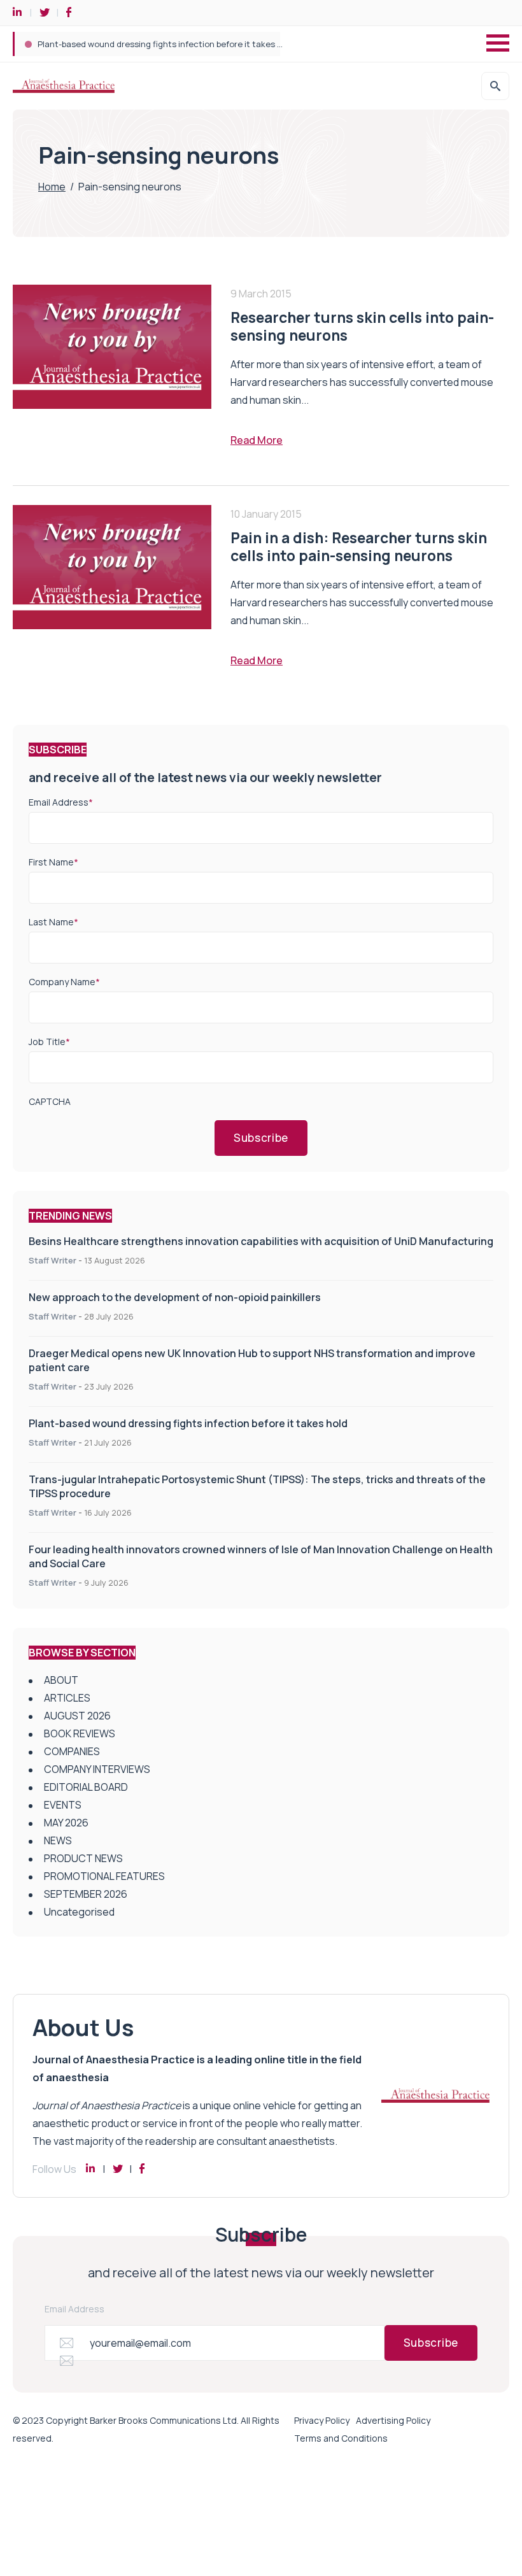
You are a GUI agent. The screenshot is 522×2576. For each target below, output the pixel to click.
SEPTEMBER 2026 (86, 1894)
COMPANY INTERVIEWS (97, 1769)
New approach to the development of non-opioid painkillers (175, 1297)
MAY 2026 (66, 1823)
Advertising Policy (393, 2420)
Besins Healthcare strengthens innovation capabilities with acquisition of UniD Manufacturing (261, 1241)
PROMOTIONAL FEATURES (104, 1876)
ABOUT (61, 1680)
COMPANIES (72, 1751)
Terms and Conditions (341, 2438)
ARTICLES (67, 1698)
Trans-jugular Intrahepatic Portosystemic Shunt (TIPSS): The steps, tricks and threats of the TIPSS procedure (254, 44)
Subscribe (261, 1138)
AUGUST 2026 (77, 1716)
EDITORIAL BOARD (86, 1787)
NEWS (58, 1840)
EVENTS (63, 1805)
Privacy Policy (322, 2420)
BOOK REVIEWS (80, 1733)
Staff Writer (53, 1260)
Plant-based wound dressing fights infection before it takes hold (188, 1423)
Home (52, 187)
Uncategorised (79, 1912)
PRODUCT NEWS (83, 1858)
